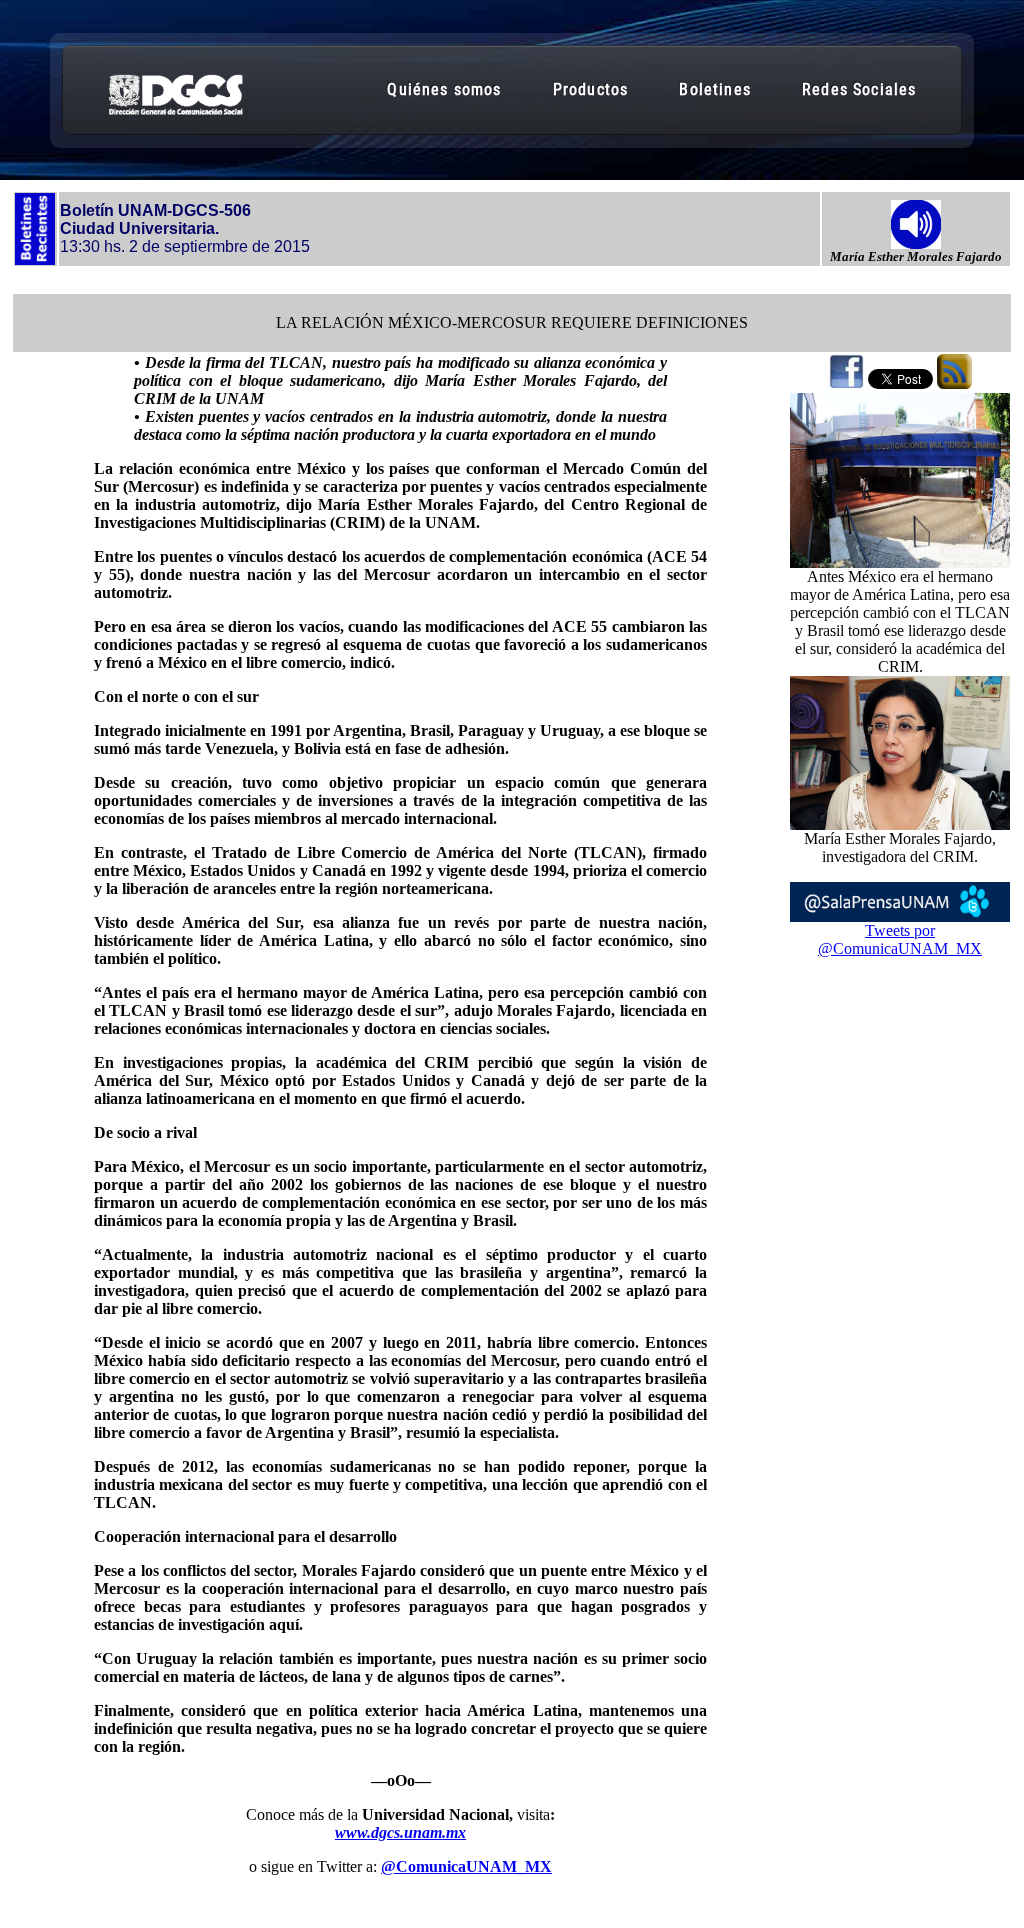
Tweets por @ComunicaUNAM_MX (900, 939)
